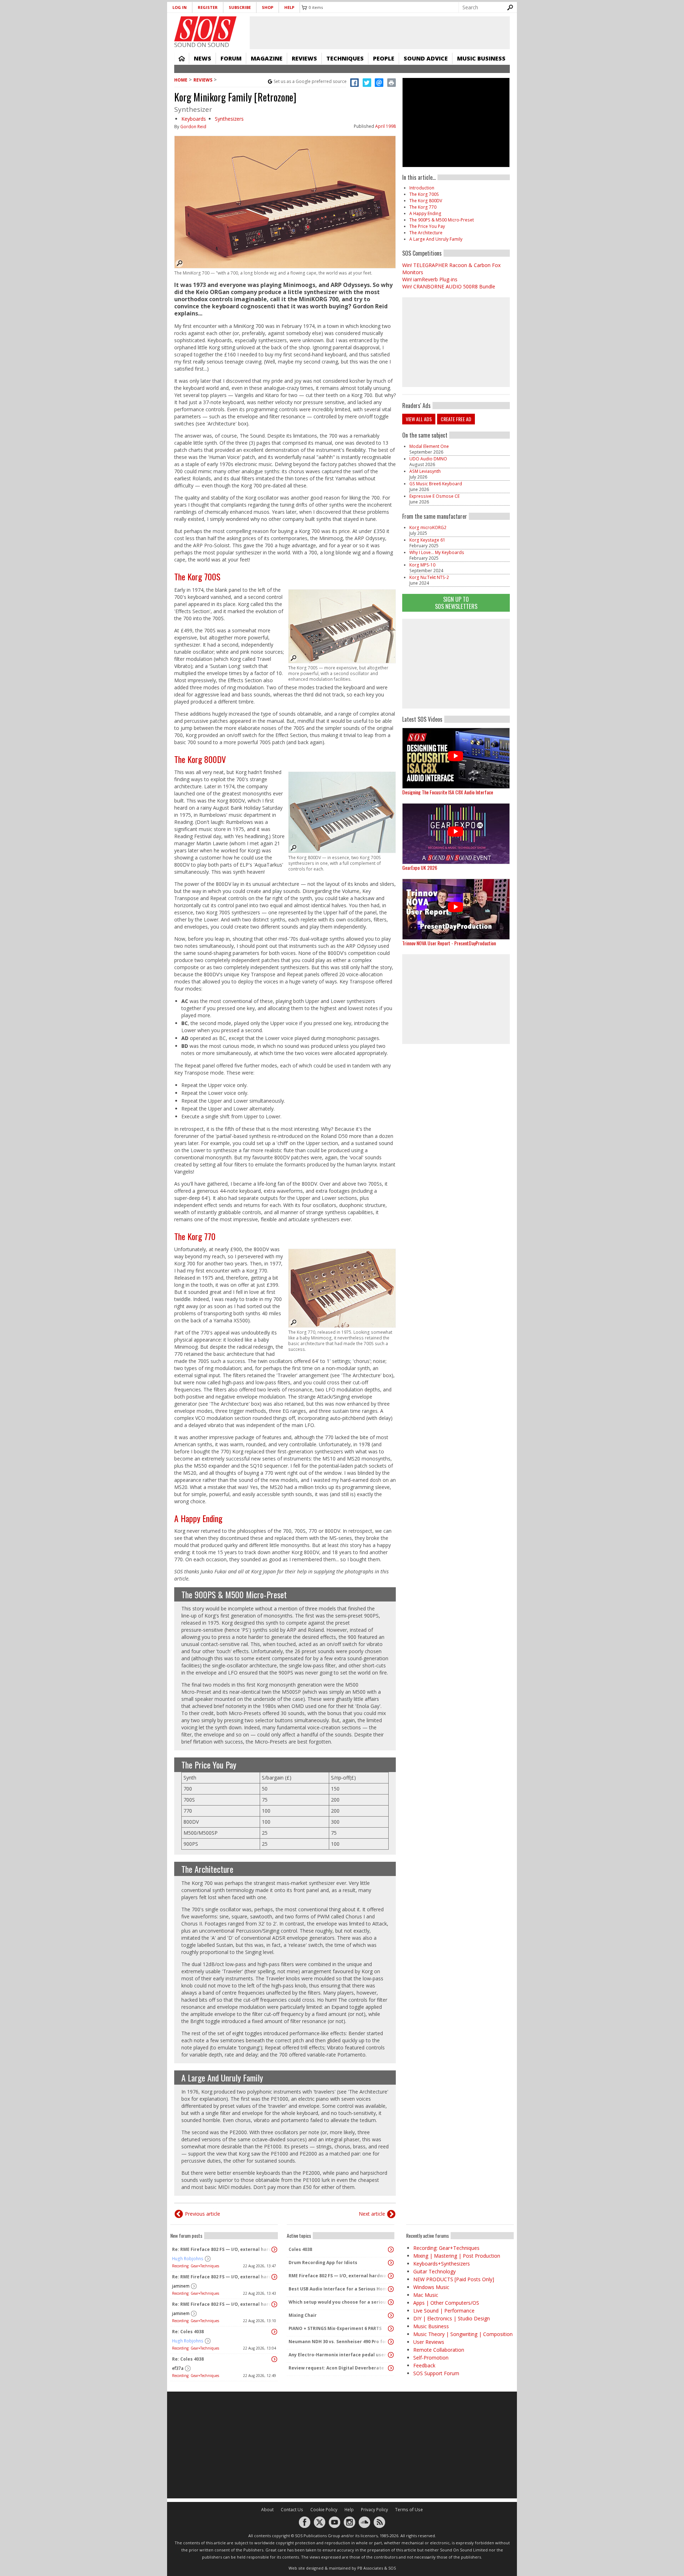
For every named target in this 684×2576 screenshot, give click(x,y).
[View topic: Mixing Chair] (391, 2315)
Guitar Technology (434, 2271)
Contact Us (292, 2510)
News (203, 58)
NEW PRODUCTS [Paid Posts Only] (454, 2279)
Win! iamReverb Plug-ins (430, 279)
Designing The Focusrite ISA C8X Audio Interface (448, 792)
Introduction (422, 188)
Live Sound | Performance (444, 2311)
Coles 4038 (300, 2249)
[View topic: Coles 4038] (391, 2250)
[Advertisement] (456, 664)
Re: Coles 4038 (188, 2332)
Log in (180, 7)
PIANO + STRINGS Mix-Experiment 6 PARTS (335, 2328)
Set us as (310, 81)
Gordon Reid (193, 127)
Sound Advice (426, 58)
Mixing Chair (303, 2315)
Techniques (345, 58)
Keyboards (194, 119)
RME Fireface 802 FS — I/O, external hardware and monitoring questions (339, 2276)
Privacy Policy (374, 2510)
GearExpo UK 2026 (420, 868)
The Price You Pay (209, 1765)
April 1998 (385, 126)
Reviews (304, 58)
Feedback (424, 2365)
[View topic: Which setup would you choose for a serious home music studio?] (391, 2302)
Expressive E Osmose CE (434, 496)
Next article (372, 2214)
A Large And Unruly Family (222, 2078)
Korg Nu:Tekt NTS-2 (429, 577)
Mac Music (426, 2295)
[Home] (205, 29)
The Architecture (207, 1869)
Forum (231, 58)
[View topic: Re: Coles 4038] (274, 2332)
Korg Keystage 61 (427, 540)
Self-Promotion (431, 2358)
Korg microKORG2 (428, 527)
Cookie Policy (324, 2510)
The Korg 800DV (200, 759)
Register (208, 7)
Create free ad (456, 419)
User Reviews (429, 2342)
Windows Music (431, 2287)
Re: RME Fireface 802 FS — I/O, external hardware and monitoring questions (222, 2249)
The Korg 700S (197, 576)
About (267, 2510)
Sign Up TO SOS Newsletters (456, 603)
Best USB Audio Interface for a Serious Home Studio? (339, 2289)
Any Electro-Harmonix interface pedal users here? (339, 2355)
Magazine (267, 58)
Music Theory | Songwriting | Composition (463, 2334)
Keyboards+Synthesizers (442, 2264)
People (384, 58)
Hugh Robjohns (188, 2259)
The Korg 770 (195, 1236)
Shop (268, 7)
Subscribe (240, 7)
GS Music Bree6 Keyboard (436, 484)
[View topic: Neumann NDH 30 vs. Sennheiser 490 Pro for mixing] (391, 2342)
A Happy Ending (198, 1518)
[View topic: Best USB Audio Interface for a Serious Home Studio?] (391, 2289)
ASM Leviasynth (425, 471)
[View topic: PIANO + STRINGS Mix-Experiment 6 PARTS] (391, 2329)
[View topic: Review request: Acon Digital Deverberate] (391, 2368)
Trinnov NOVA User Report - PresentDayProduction (449, 943)
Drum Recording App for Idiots (323, 2263)
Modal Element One (429, 446)
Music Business (481, 58)
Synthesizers (229, 119)
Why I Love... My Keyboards (437, 552)
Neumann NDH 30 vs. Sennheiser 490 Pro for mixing (339, 2342)
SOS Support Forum (436, 2373)
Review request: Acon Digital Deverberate (336, 2368)
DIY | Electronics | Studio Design (452, 2318)
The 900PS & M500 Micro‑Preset (234, 1594)
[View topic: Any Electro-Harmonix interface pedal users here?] (391, 2355)
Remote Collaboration (439, 2350)
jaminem (181, 2286)
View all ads (419, 419)
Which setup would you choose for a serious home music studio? (339, 2302)
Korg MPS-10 (422, 565)
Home (182, 58)
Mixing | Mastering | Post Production (457, 2256)
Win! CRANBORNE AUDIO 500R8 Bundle (449, 286)
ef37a (178, 2368)
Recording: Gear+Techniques (196, 2266)
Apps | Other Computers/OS (446, 2303)
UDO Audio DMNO (428, 459)
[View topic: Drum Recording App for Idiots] (391, 2263)
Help (289, 7)
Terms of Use (409, 2510)
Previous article (203, 2214)
